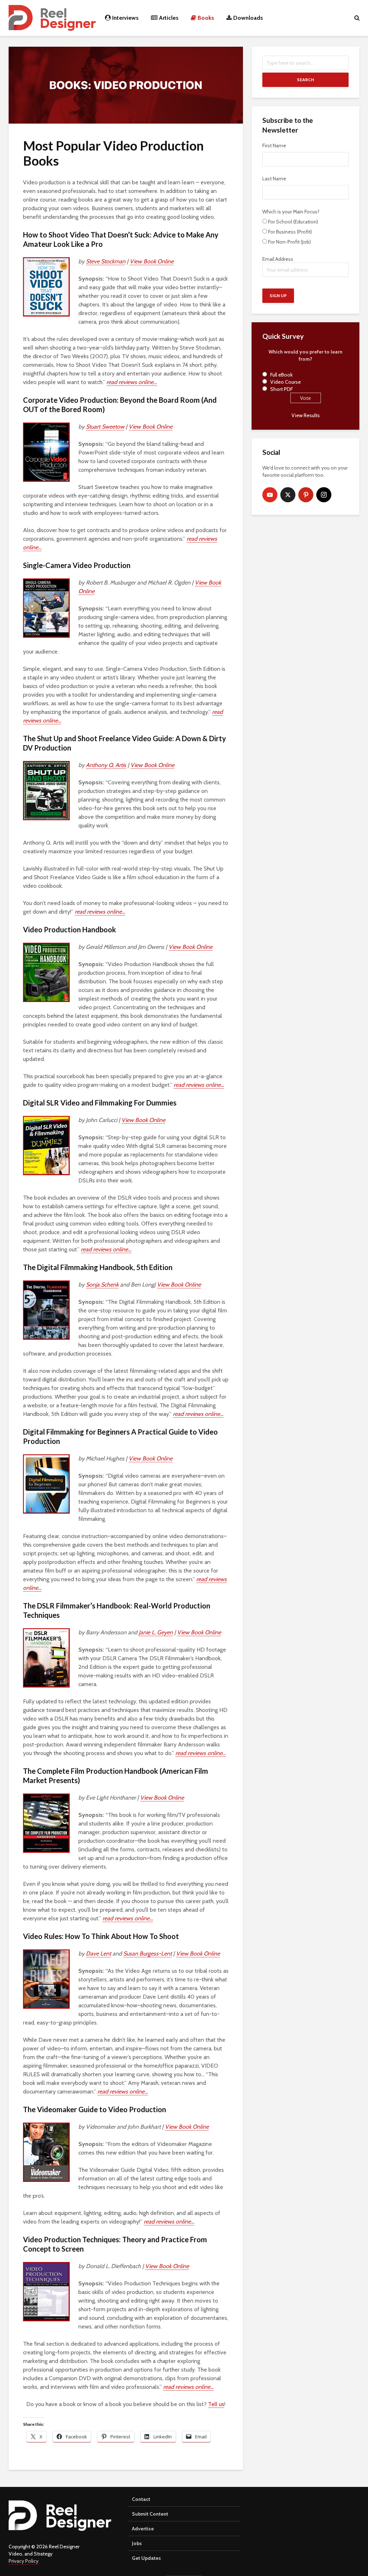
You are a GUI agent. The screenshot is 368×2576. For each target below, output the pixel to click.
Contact (141, 2499)
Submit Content (150, 2514)
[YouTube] (270, 495)
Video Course (286, 382)
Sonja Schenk (102, 1285)
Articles (168, 18)
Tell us (216, 2404)
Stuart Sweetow (105, 427)
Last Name (274, 179)
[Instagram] (324, 495)
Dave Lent (98, 1954)
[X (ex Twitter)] (288, 495)
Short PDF (282, 389)
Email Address (278, 259)
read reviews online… (132, 382)
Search (305, 80)
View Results (306, 415)
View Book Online (152, 261)
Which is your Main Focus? (291, 212)
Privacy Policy (24, 2561)
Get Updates (146, 2558)
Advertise (143, 2529)
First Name (274, 146)
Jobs (137, 2543)
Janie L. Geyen (156, 1632)
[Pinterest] (306, 495)
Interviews (125, 18)
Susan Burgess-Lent (148, 1954)
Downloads (247, 18)
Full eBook (281, 375)
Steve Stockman (106, 261)
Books (205, 18)
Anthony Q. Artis (106, 765)
